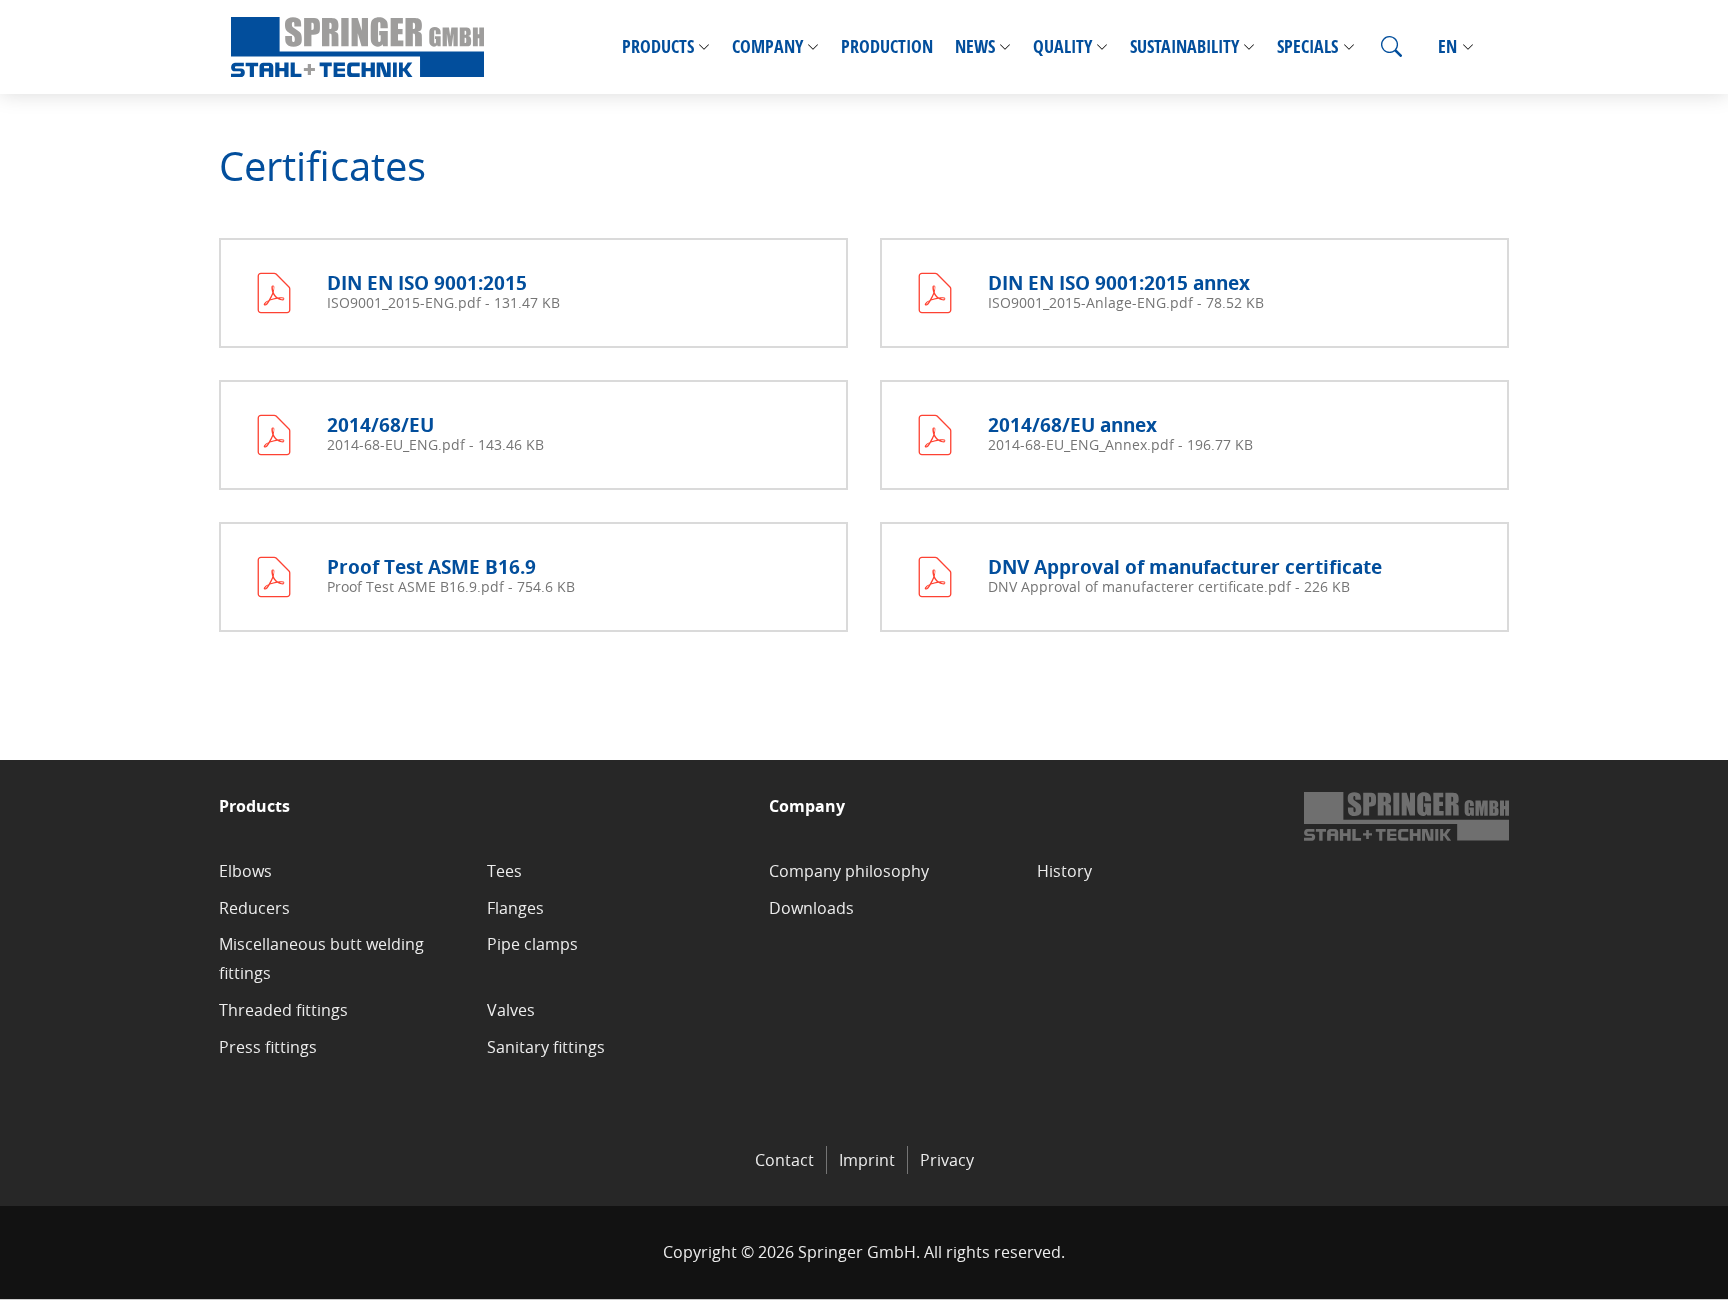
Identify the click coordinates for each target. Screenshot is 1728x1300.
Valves (511, 1010)
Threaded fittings (283, 1010)
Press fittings (268, 1047)
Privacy (947, 1160)
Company (767, 46)
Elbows (245, 871)
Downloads (811, 908)
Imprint (867, 1160)
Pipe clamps (532, 944)
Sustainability (1184, 46)
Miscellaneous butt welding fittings (321, 958)
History (1064, 871)
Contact (784, 1160)
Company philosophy (849, 871)
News (975, 46)
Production (887, 46)
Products (658, 46)
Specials (1307, 46)
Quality (1062, 46)
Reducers (254, 908)
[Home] (357, 47)
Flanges (515, 908)
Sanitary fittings (546, 1047)
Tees (504, 871)
